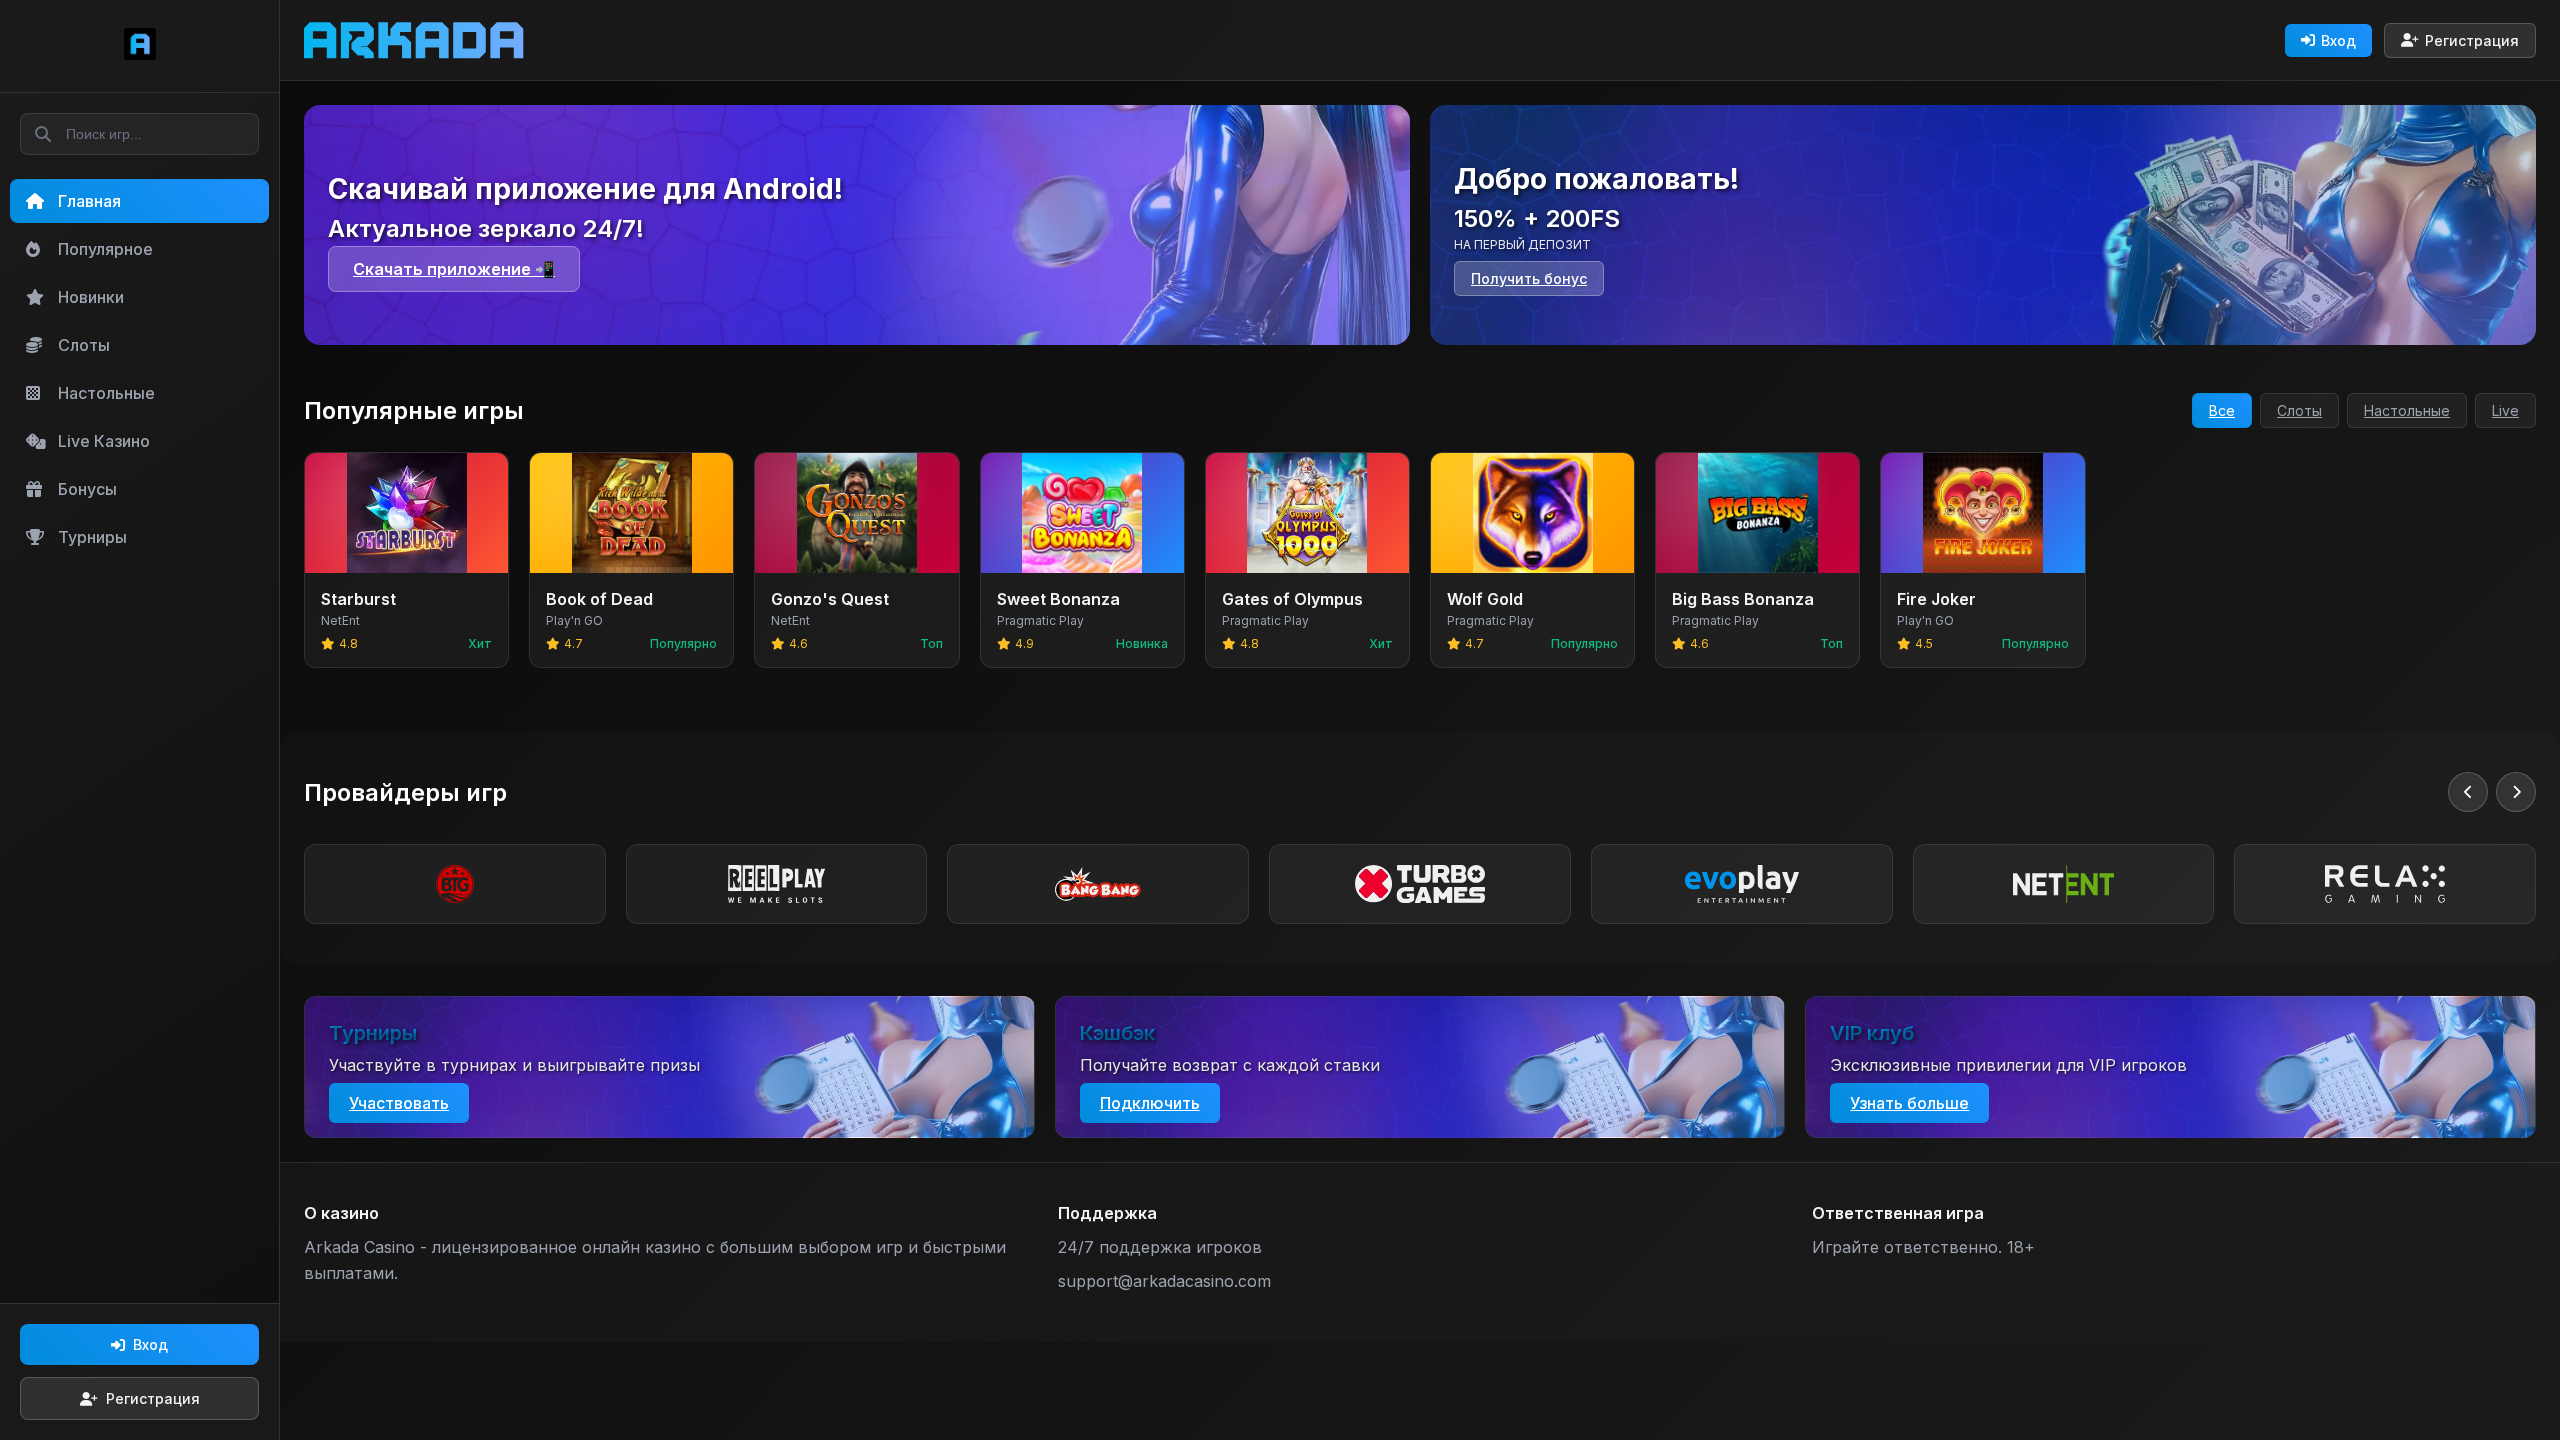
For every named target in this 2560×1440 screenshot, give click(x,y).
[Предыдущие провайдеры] (2468, 792)
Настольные (2407, 410)
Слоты (2299, 410)
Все (2222, 410)
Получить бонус (1529, 278)
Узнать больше (1909, 1103)
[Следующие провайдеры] (2516, 792)
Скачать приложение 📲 (454, 269)
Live (2505, 410)
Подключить (1150, 1103)
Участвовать (399, 1103)
